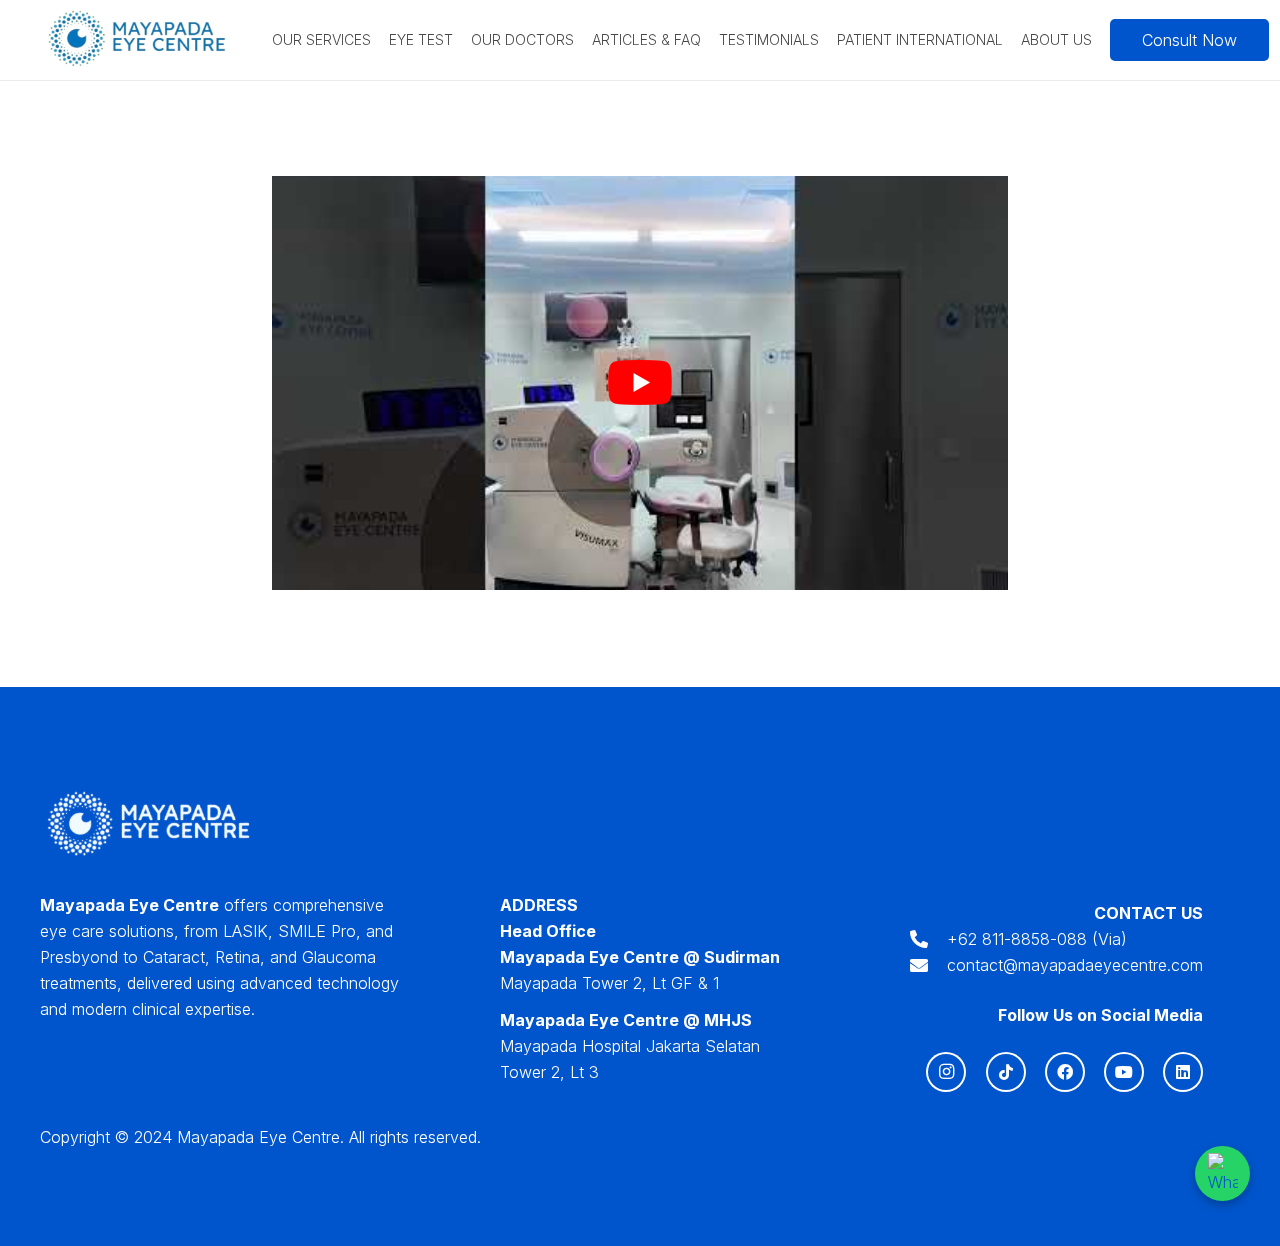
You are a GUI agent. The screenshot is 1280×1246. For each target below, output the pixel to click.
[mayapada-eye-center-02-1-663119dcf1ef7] (138, 40)
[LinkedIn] (1183, 1072)
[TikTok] (1006, 1072)
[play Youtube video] (640, 383)
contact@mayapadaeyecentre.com (1075, 965)
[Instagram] (946, 1072)
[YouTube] (1124, 1072)
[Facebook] (1065, 1072)
